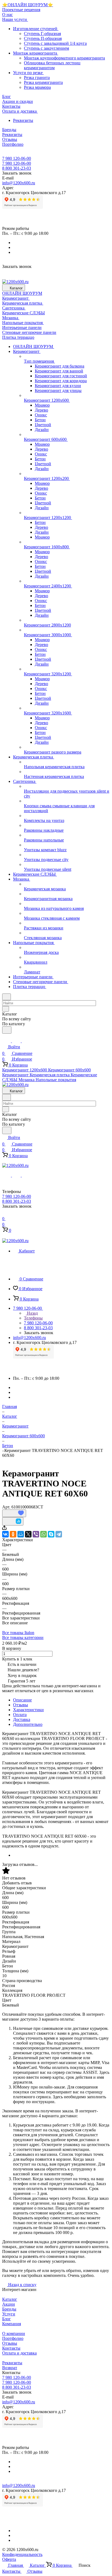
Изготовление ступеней (36, 29)
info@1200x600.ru (19, 183)
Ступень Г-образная (42, 34)
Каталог (10, 2299)
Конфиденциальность (22, 2554)
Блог (7, 2319)
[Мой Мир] (21, 1534)
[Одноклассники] (13, 1534)
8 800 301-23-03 (17, 168)
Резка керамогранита (43, 82)
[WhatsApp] (43, 1534)
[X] (28, 1534)
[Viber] (36, 1534)
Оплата (20, 1715)
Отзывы (21, 1705)
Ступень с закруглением (46, 48)
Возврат (10, 2368)
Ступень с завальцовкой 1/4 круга (55, 43)
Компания (12, 2324)
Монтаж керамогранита (36, 53)
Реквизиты (23, 120)
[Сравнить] (13, 1521)
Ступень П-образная (43, 38)
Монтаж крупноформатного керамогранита (64, 58)
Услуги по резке (28, 73)
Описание (22, 1700)
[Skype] (51, 1534)
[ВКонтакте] (5, 1534)
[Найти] (7, 1030)
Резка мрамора (37, 87)
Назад (32, 1313)
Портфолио (13, 2338)
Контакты (11, 2348)
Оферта (9, 2559)
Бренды (9, 2309)
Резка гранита (37, 77)
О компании (14, 2333)
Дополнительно (28, 1724)
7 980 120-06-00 (17, 158)
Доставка (22, 1719)
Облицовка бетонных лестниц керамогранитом (52, 65)
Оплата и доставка (19, 2353)
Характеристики (28, 1710)
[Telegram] (59, 1534)
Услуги (9, 2314)
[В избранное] (14, 1513)
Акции (9, 2304)
